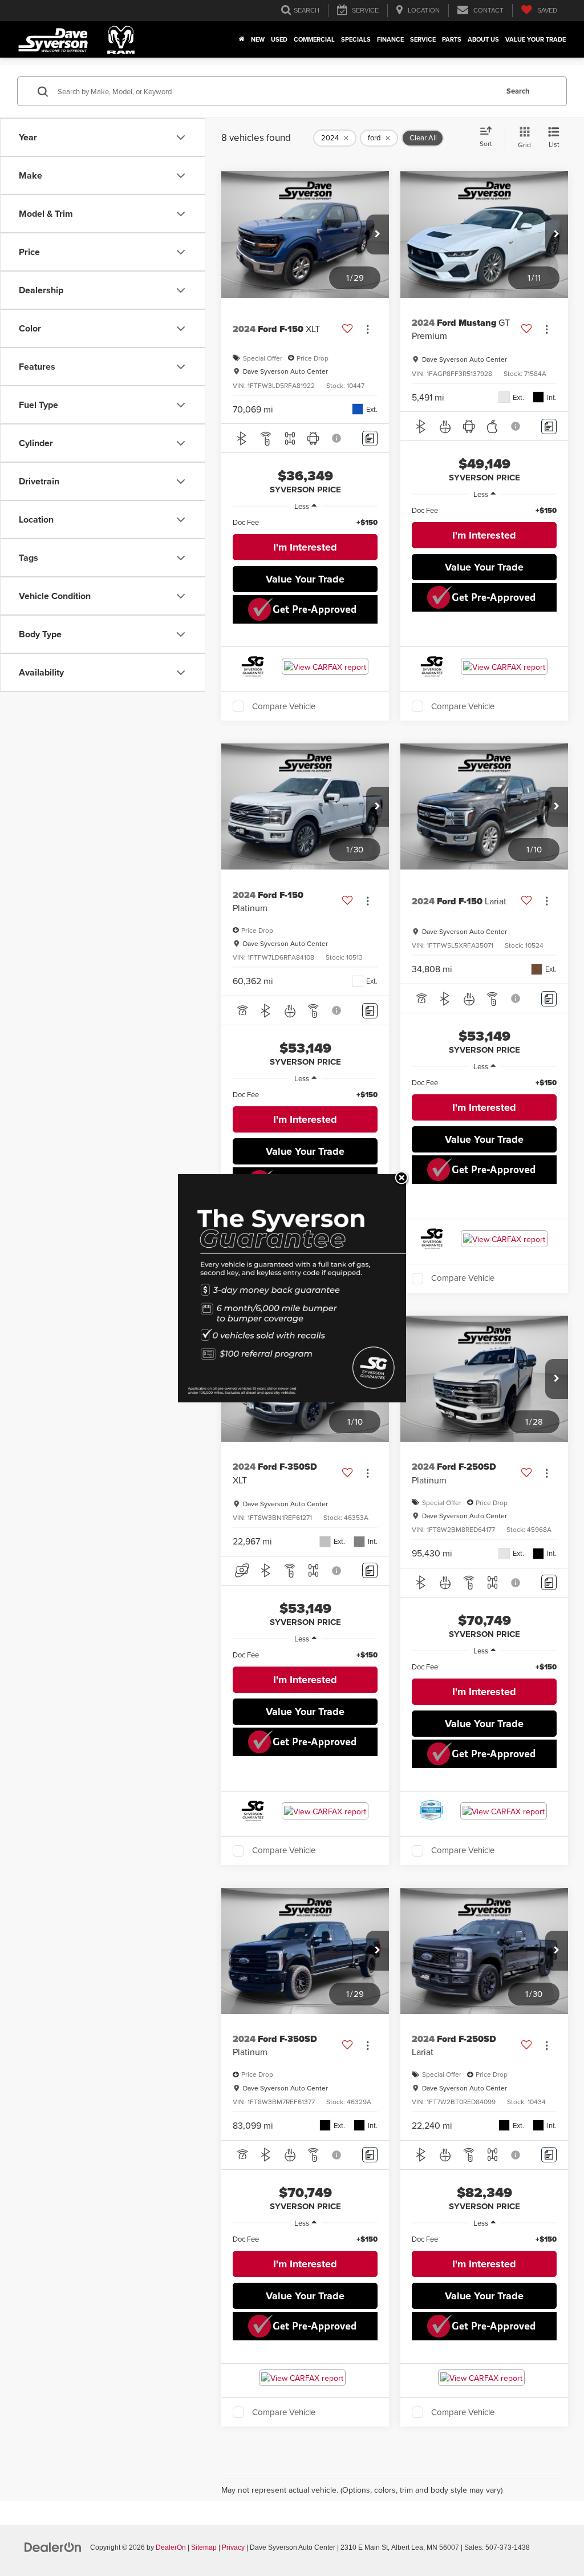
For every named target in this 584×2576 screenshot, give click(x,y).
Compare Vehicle (284, 706)
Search (518, 91)
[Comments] (370, 438)
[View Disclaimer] (337, 438)
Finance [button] (390, 39)
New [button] (258, 39)
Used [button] (279, 39)
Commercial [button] (314, 39)
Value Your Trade (536, 39)
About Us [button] (483, 39)
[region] (305, 522)
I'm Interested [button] (305, 547)
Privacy (233, 2547)
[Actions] (368, 329)
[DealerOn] (53, 2547)
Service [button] (423, 39)
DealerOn (171, 2547)
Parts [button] (452, 39)
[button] (378, 234)
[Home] (242, 39)
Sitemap (204, 2547)
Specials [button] (356, 39)
